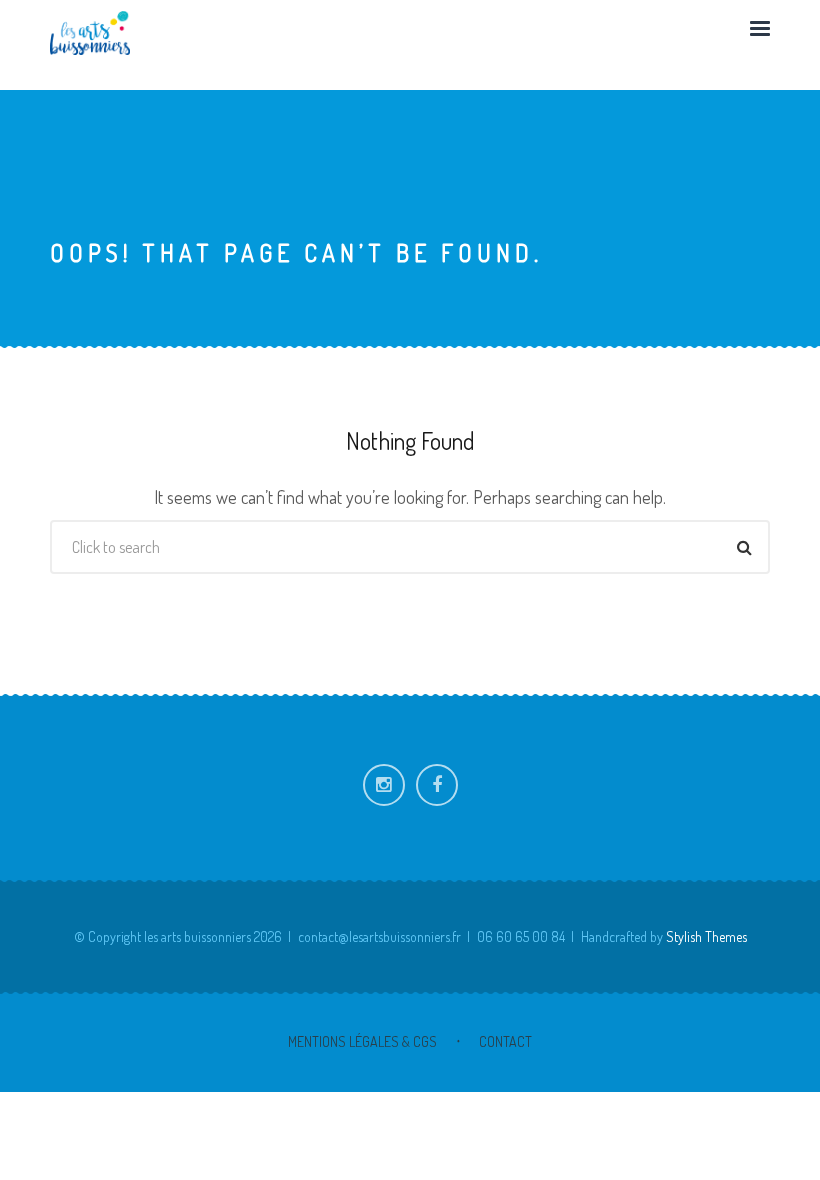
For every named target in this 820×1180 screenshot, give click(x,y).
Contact (505, 1041)
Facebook (437, 785)
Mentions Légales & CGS (362, 1041)
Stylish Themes (706, 936)
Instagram (384, 785)
